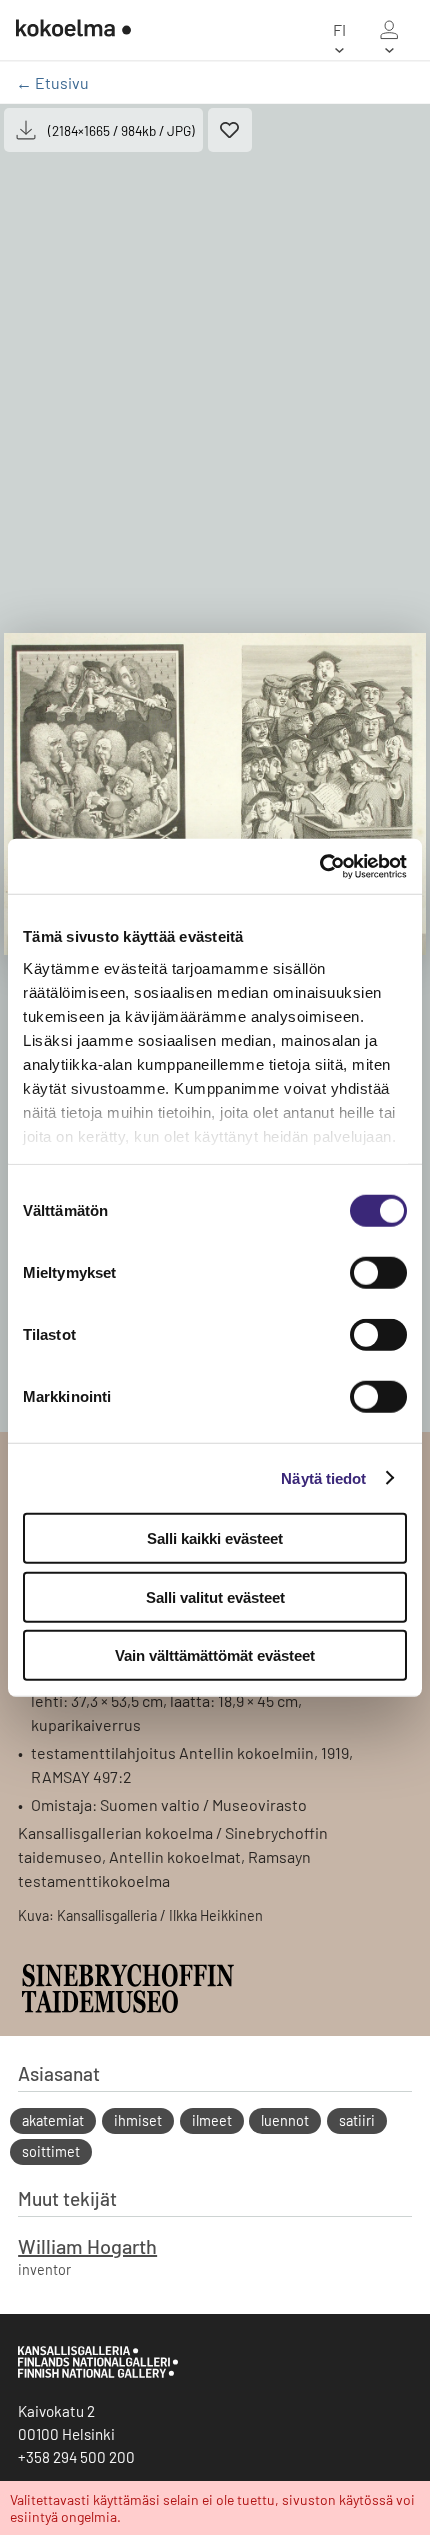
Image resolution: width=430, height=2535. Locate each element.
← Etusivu (52, 82)
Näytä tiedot (323, 1477)
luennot (285, 2120)
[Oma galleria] (389, 30)
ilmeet (212, 2120)
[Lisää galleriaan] (230, 130)
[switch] (378, 1273)
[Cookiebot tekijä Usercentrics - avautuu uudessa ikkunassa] (319, 866)
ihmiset (138, 2120)
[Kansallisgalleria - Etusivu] (73, 30)
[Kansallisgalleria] (98, 2373)
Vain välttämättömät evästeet (215, 1655)
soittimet (51, 2151)
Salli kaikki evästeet (215, 1538)
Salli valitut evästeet (215, 1596)
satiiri (357, 2120)
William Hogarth (87, 2246)
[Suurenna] (215, 794)
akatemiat (53, 2120)
